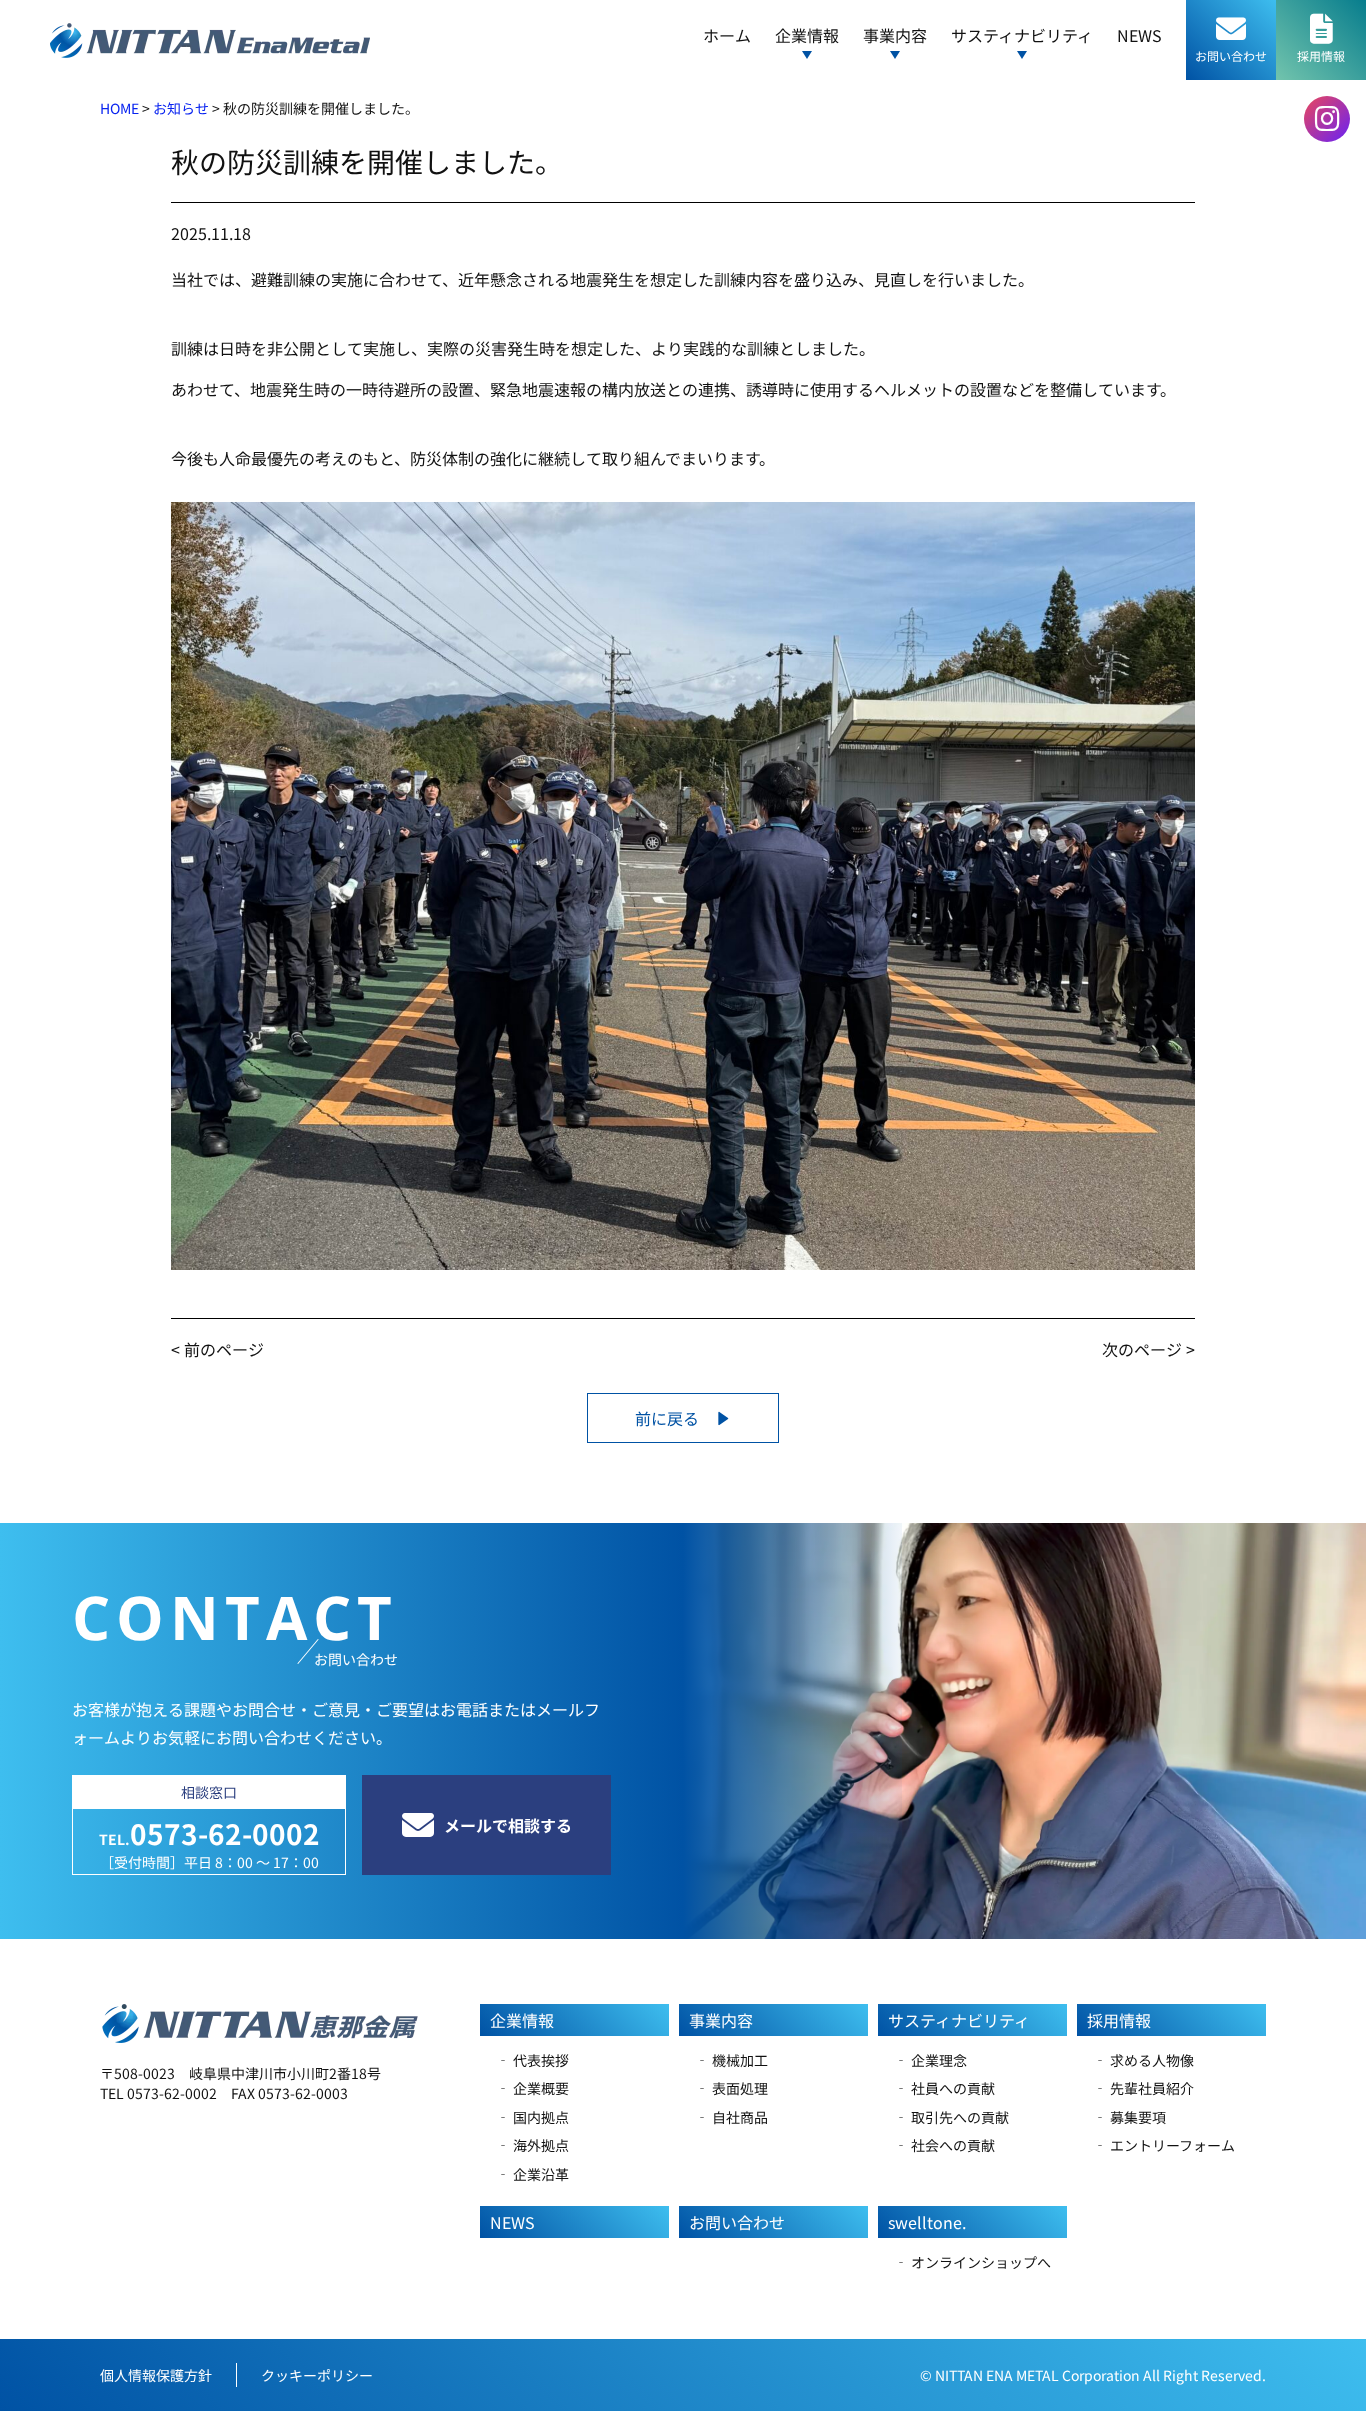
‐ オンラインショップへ (972, 2262)
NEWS (1139, 35)
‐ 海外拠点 (532, 2145)
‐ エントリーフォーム (1164, 2145)
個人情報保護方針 (156, 2375)
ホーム (727, 35)
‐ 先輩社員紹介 (1143, 2088)
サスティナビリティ (959, 2020)
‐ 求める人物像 (1143, 2060)
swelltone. (927, 2222)
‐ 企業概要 (532, 2088)
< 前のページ (217, 1349)
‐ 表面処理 (731, 2088)
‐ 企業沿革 (532, 2174)
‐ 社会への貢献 (944, 2145)
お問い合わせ (737, 2222)
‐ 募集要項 (1129, 2117)
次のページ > (1148, 1349)
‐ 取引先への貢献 (951, 2117)
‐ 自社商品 (731, 2117)
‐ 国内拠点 (532, 2117)
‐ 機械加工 (731, 2060)
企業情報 (522, 2020)
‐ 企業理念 (930, 2060)
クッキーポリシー (317, 2375)
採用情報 (1119, 2020)
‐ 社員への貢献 (944, 2088)
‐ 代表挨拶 (532, 2060)
